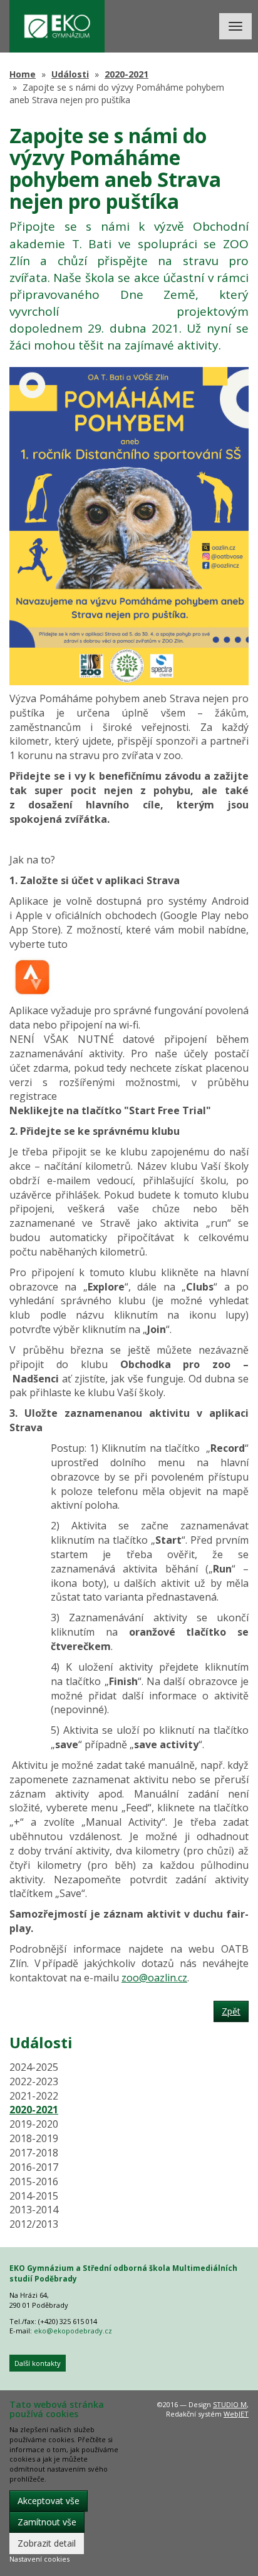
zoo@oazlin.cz (154, 1978)
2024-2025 (34, 2067)
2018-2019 (34, 2138)
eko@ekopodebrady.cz (73, 2331)
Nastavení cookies (39, 2559)
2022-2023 (34, 2081)
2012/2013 (34, 2224)
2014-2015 (34, 2196)
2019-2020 (34, 2124)
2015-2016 (34, 2181)
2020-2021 (126, 74)
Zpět (231, 2011)
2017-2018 (34, 2153)
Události (70, 74)
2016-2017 (34, 2167)
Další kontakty (38, 2363)
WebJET (236, 2414)
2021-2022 (34, 2096)
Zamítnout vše (47, 2522)
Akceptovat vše (49, 2501)
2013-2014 (34, 2210)
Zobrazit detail (47, 2543)
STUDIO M (230, 2404)
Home (23, 74)
